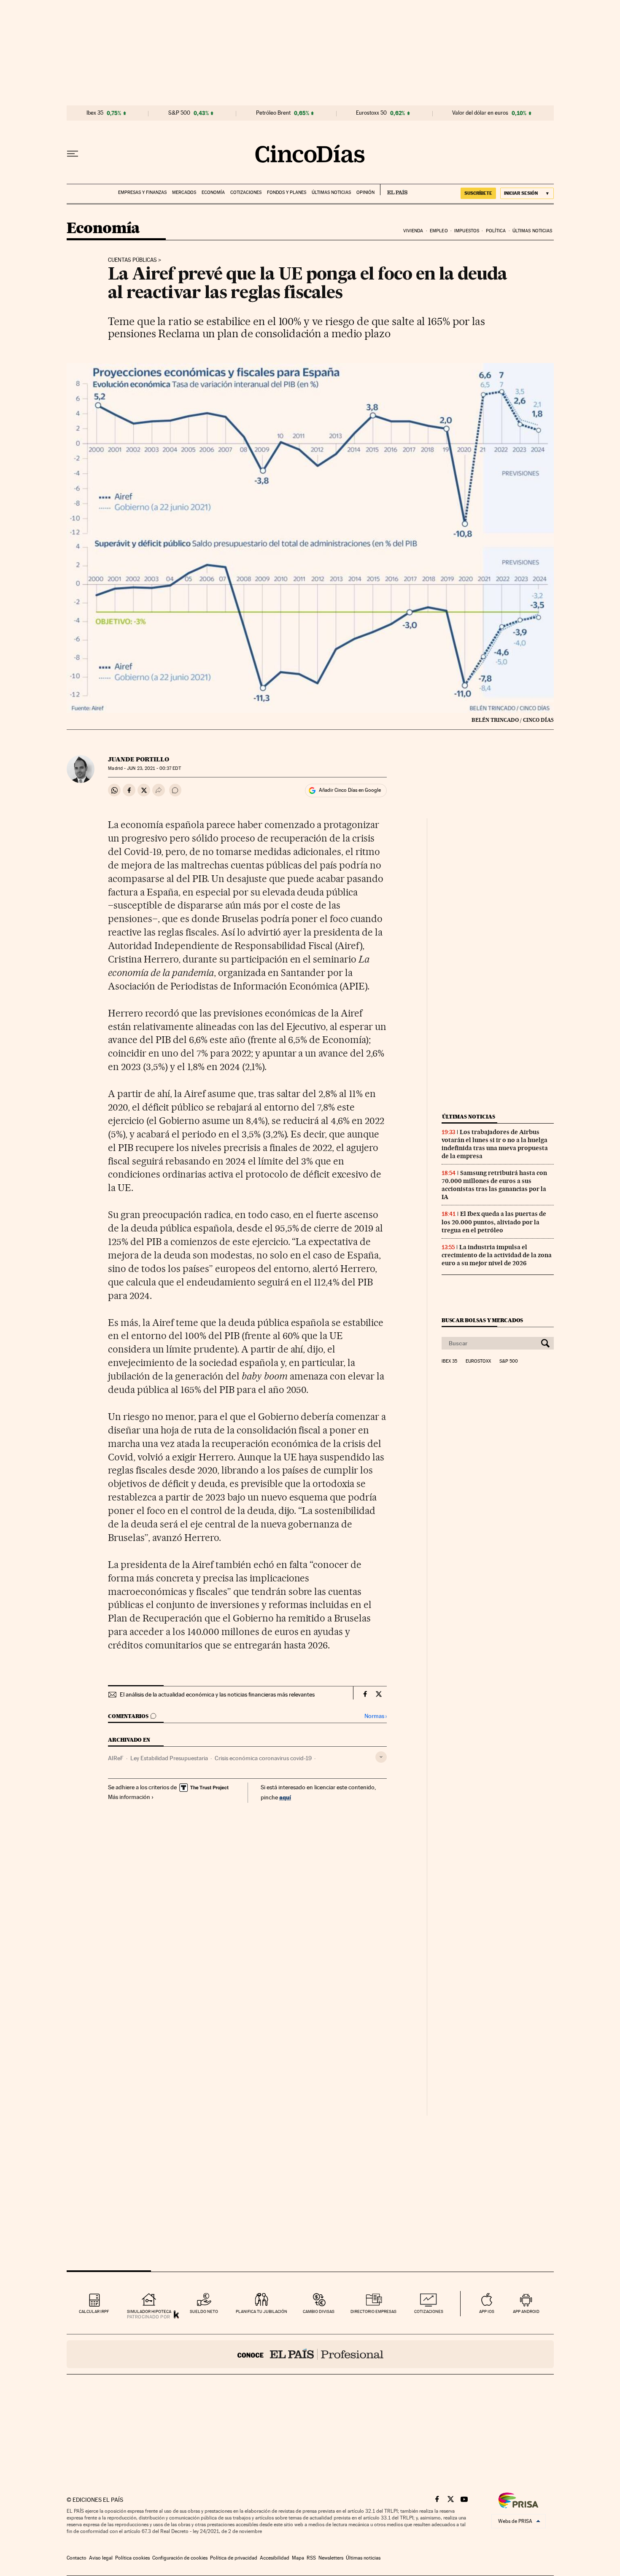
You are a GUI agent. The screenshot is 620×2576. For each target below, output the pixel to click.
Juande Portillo (139, 759)
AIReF (116, 1758)
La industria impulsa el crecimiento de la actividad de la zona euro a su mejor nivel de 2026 (497, 1255)
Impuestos (467, 231)
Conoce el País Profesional (310, 2354)
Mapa (298, 2558)
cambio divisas (319, 2311)
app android (526, 2311)
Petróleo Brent (273, 113)
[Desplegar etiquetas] (381, 1757)
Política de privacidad (234, 2558)
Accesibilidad (275, 2558)
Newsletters (331, 2558)
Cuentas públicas (132, 260)
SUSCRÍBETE (478, 193)
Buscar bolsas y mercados (482, 1320)
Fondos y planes (287, 192)
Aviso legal (101, 2558)
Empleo (439, 231)
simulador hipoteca (149, 2311)
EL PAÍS (394, 190)
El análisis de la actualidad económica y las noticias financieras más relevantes (217, 1694)
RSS (311, 2558)
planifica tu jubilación (261, 2311)
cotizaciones (429, 2311)
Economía (213, 192)
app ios (487, 2311)
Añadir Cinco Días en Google (350, 790)
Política (496, 231)
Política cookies (132, 2558)
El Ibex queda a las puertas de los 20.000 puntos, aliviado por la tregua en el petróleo (494, 1222)
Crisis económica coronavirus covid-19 (263, 1758)
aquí (285, 1797)
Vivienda (413, 231)
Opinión (365, 192)
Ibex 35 (95, 113)
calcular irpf (94, 2311)
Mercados (184, 192)
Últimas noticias (331, 192)
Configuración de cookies (180, 2558)
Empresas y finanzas (142, 192)
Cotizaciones (246, 192)
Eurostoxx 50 (371, 113)
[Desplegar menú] (73, 154)
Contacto (77, 2558)
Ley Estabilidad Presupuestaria (169, 1758)
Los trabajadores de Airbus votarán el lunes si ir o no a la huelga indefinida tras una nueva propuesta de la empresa (495, 1144)
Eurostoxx (478, 1361)
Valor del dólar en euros (480, 113)
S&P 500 (179, 113)
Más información (129, 1797)
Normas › (376, 1716)
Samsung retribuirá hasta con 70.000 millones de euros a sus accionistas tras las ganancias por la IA (494, 1185)
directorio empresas (373, 2311)
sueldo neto (204, 2311)
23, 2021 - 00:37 (154, 768)
